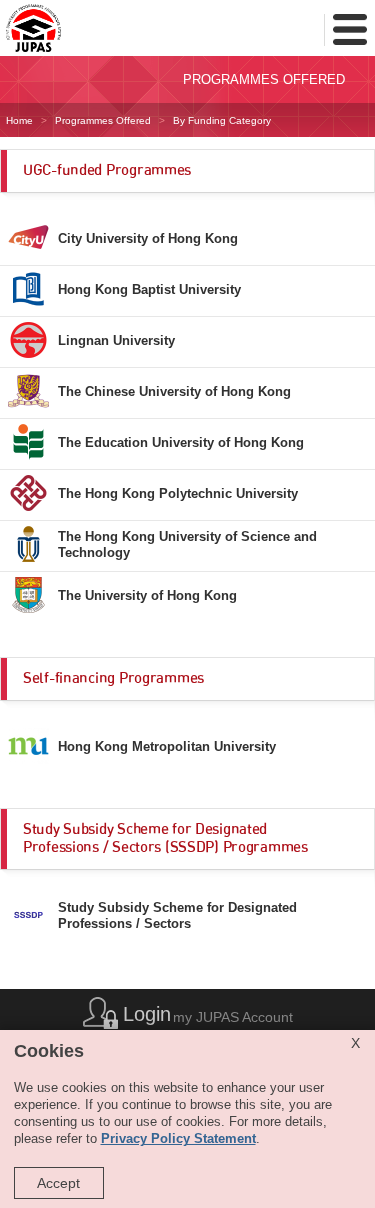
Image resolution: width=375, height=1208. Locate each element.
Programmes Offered (103, 120)
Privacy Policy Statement (178, 1139)
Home (19, 120)
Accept (58, 1183)
